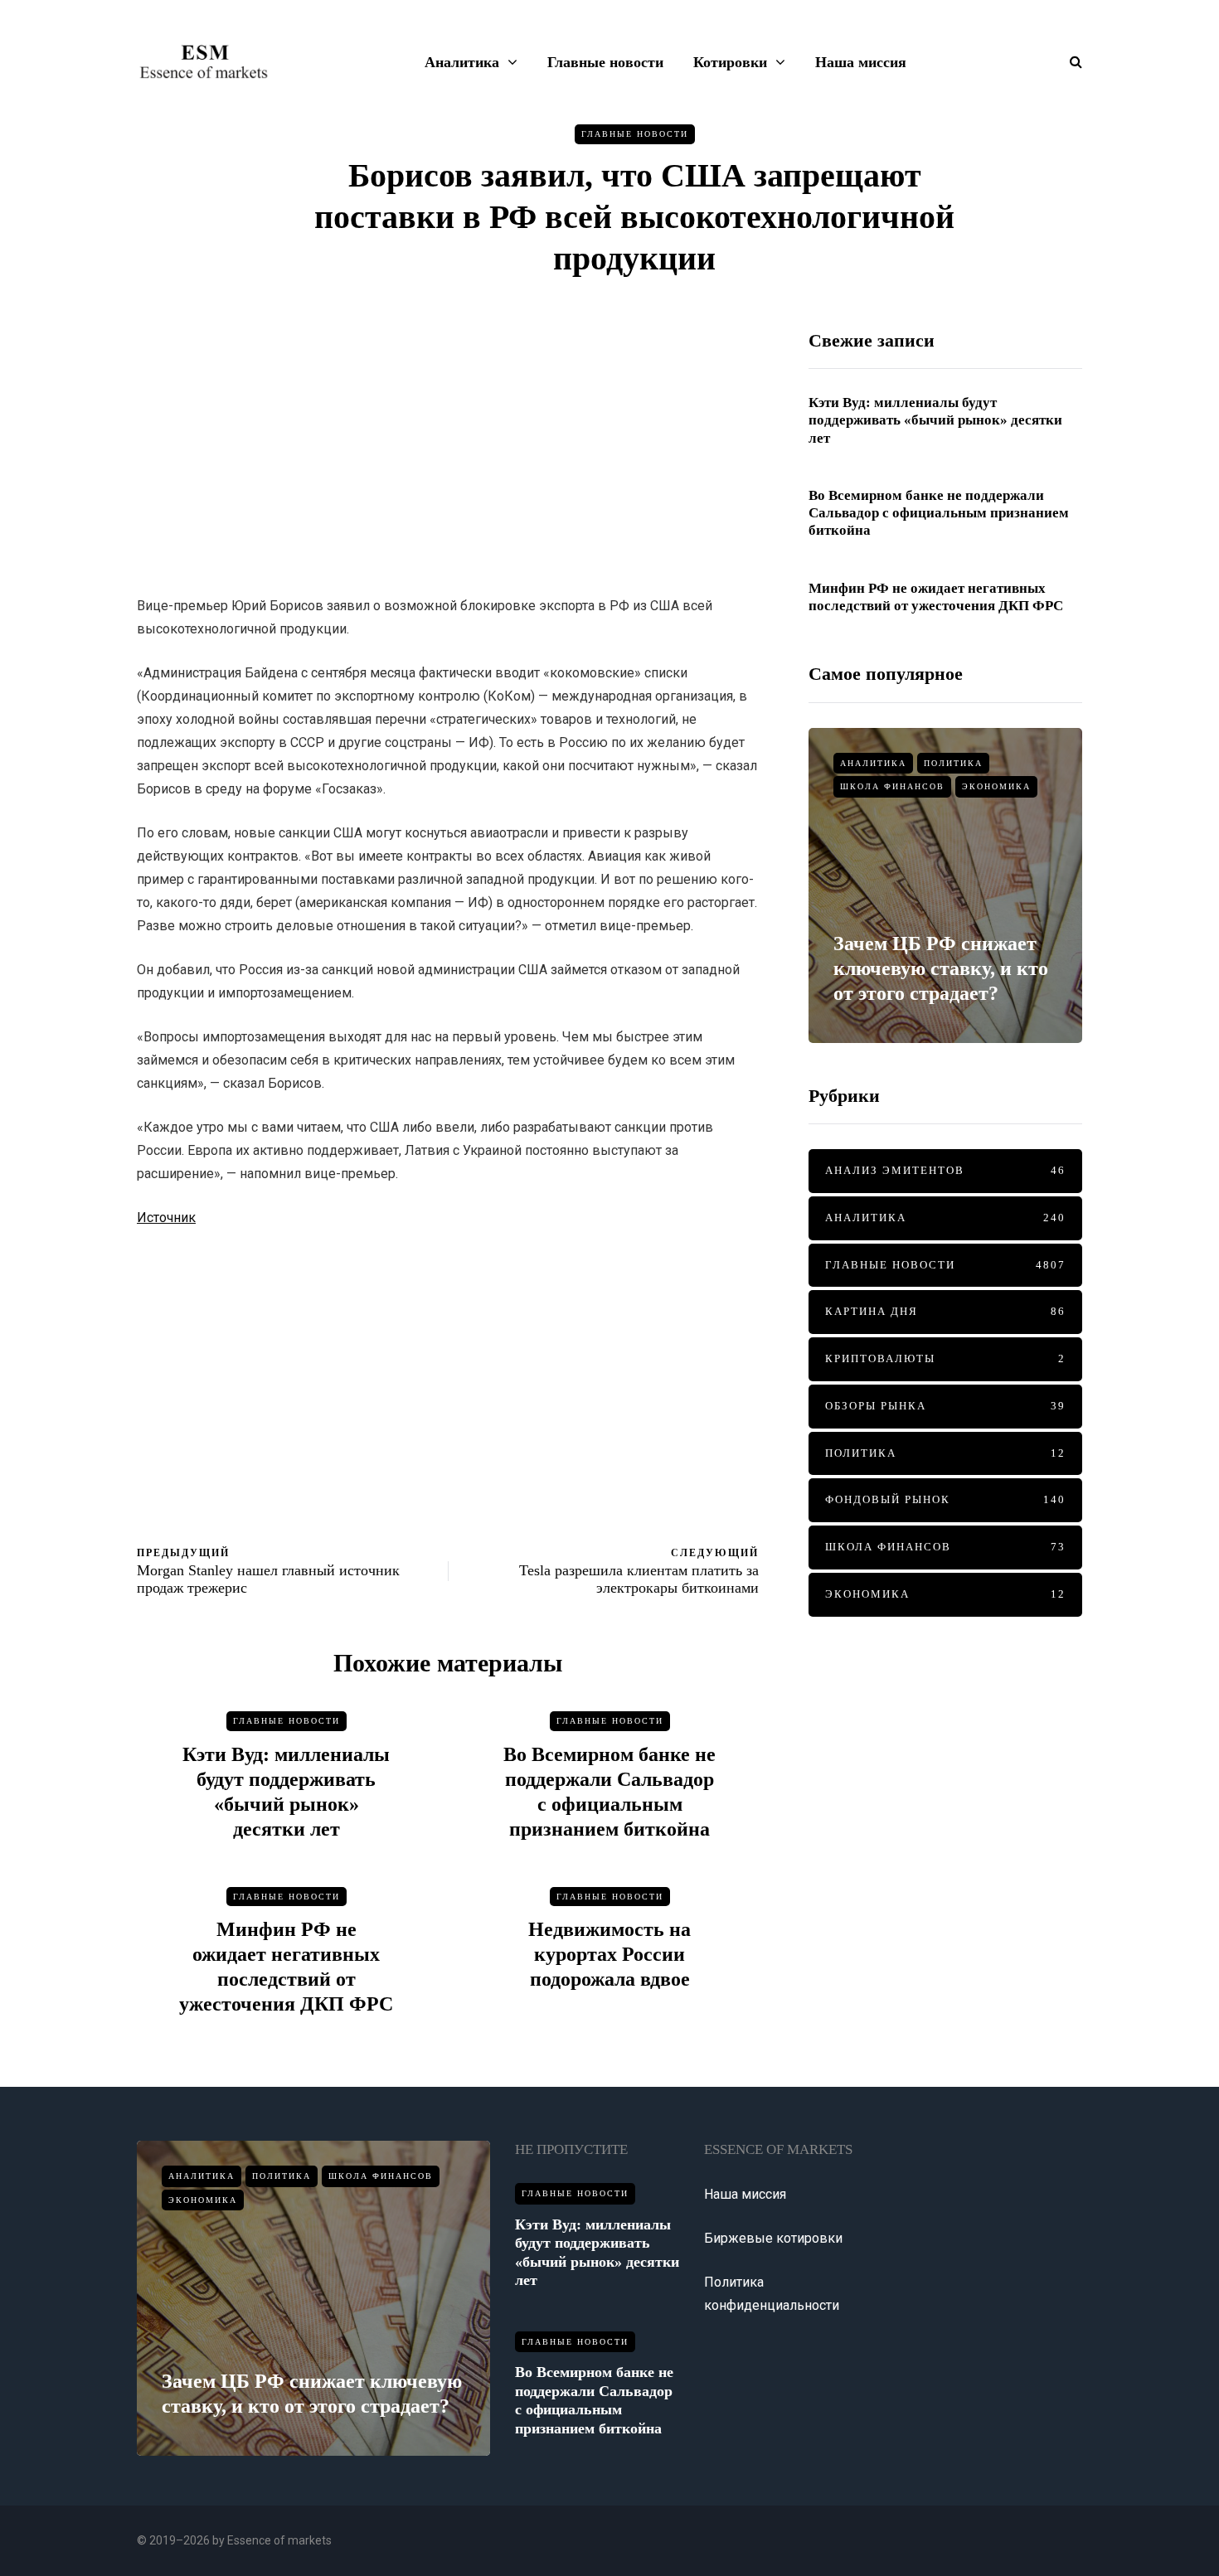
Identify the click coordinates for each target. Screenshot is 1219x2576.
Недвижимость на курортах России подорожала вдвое (609, 1954)
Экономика (996, 786)
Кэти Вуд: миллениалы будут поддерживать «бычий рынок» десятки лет (935, 420)
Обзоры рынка (945, 1406)
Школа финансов (892, 786)
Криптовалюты (945, 1358)
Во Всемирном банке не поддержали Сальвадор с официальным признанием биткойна (939, 513)
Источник (166, 1218)
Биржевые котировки (773, 2238)
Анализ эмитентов (945, 1170)
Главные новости (605, 62)
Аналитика (462, 62)
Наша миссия (861, 62)
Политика (953, 763)
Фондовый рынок (945, 1499)
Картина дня (945, 1311)
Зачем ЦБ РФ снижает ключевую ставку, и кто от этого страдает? (941, 968)
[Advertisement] (448, 445)
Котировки (730, 62)
